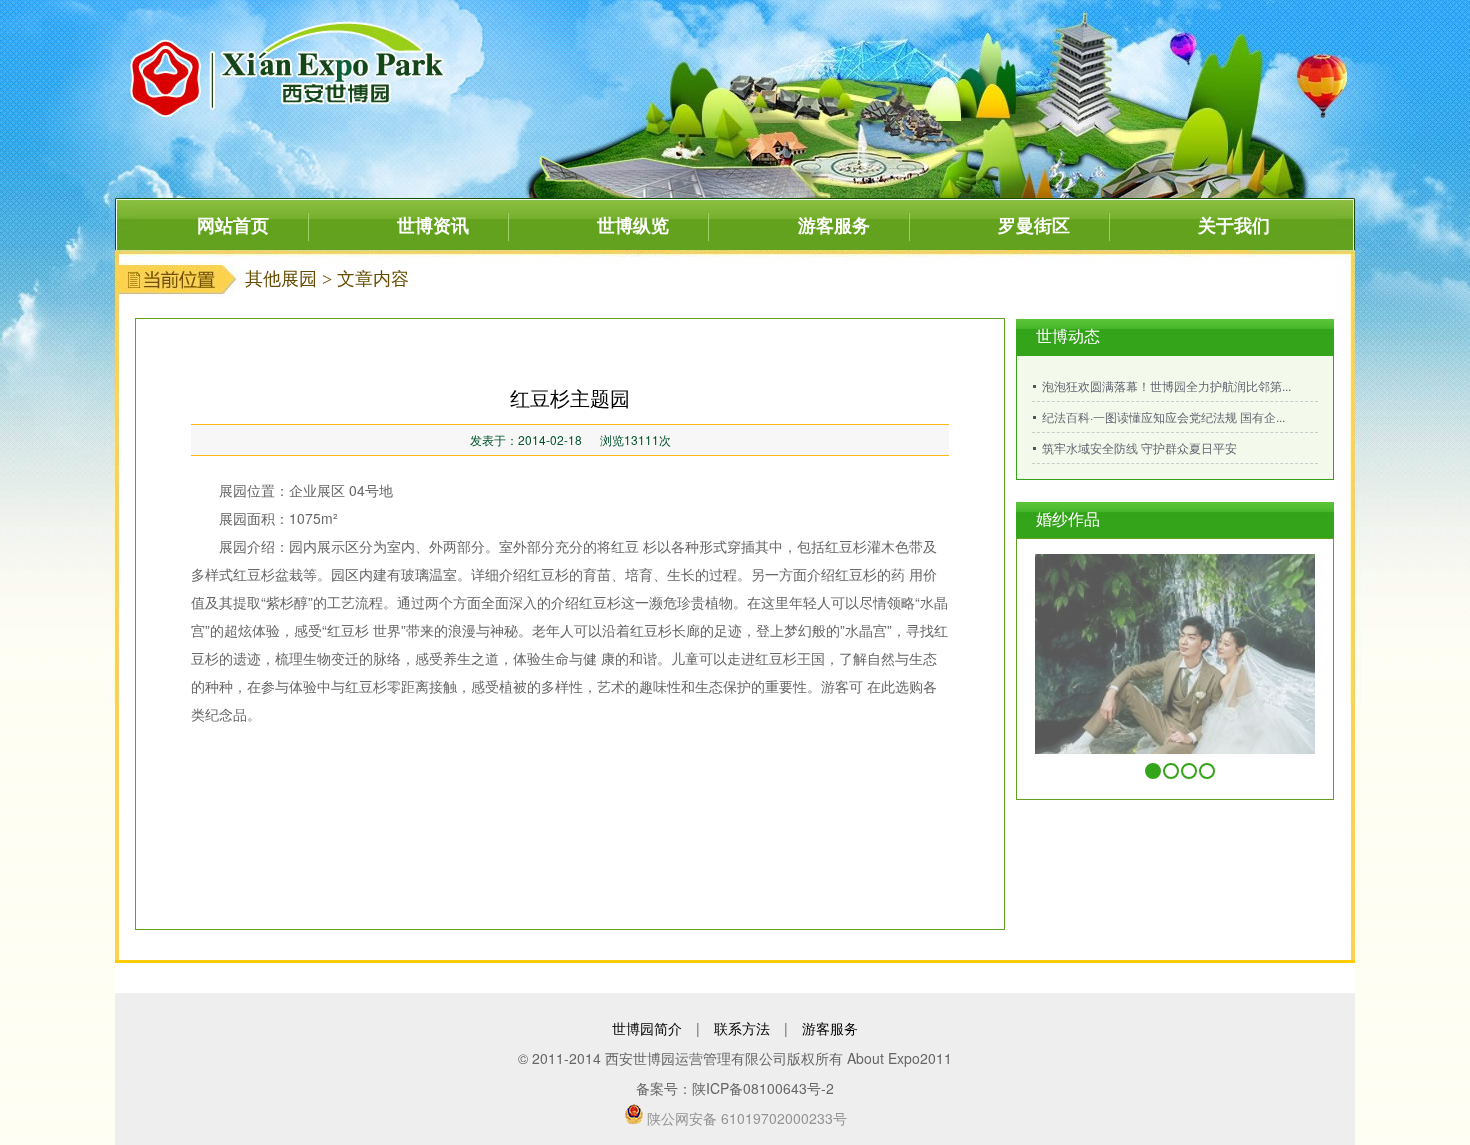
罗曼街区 (1034, 225)
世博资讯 (433, 225)
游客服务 (834, 225)
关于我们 (1234, 225)
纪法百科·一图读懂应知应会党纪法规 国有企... (1163, 416)
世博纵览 (633, 225)
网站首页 (233, 225)
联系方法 (742, 1028)
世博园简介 (647, 1028)
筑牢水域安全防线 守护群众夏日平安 (1139, 447)
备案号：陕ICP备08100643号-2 (735, 1088)
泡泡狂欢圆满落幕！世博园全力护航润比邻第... (1166, 385)
